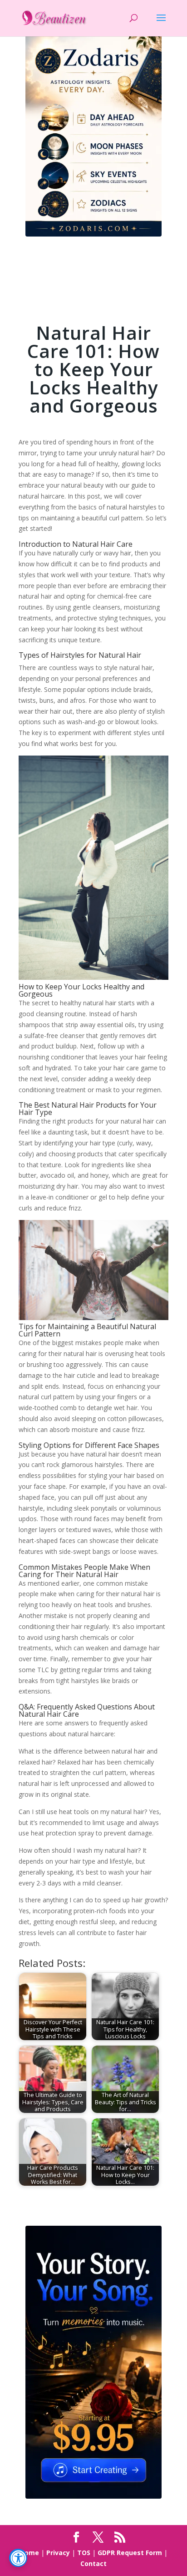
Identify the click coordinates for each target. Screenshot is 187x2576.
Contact (93, 2563)
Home (30, 2553)
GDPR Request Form (130, 2553)
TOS (84, 2553)
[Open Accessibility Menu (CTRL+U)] (18, 2558)
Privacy (58, 2553)
